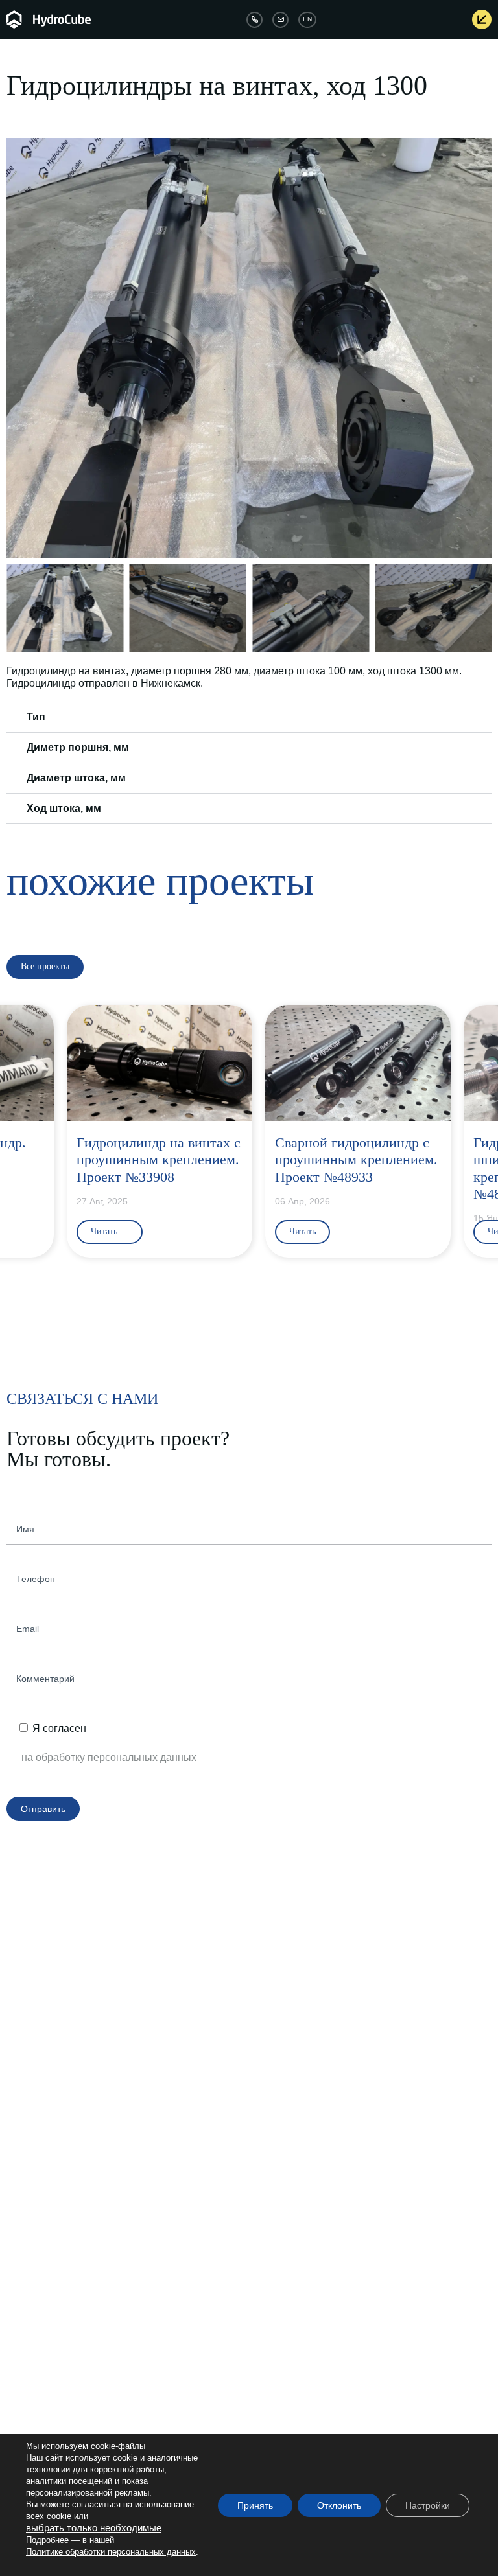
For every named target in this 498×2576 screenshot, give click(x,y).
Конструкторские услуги (293, 2216)
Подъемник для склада (291, 2091)
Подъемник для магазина (296, 2120)
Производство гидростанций (59, 2216)
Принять (255, 2505)
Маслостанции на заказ (50, 2246)
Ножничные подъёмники (294, 2076)
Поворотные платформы (53, 2047)
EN (307, 19)
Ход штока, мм (64, 808)
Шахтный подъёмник (288, 2106)
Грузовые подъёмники (290, 2033)
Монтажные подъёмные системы (68, 2275)
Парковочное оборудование (51, 1995)
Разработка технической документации (322, 2289)
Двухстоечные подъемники (299, 2149)
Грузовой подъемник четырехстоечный (322, 2135)
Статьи (262, 2342)
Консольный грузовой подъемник (310, 2047)
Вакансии (24, 2356)
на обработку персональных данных (109, 1757)
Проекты (265, 2371)
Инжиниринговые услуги (290, 2193)
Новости (265, 2356)
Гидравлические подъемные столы (314, 2019)
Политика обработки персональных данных (88, 2371)
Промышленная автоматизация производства (335, 2275)
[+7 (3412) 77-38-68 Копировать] (255, 20)
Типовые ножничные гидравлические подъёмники (341, 2178)
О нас (17, 2342)
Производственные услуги (298, 2260)
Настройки (428, 2505)
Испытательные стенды (51, 2289)
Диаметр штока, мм (76, 778)
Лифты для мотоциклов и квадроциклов (79, 2033)
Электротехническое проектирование (319, 2304)
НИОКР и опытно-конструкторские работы (327, 2231)
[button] (18, 348)
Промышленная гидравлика (52, 2193)
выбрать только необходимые (94, 2528)
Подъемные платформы (294, 2062)
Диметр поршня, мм (78, 747)
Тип (36, 717)
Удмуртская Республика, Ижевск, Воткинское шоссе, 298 (110, 2424)
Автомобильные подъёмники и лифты (77, 2019)
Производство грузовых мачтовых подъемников (337, 2164)
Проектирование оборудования (308, 2246)
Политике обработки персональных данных (111, 2552)
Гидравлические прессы (51, 2260)
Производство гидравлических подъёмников (322, 1995)
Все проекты (272, 2386)
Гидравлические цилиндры (56, 2231)
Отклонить (339, 2505)
